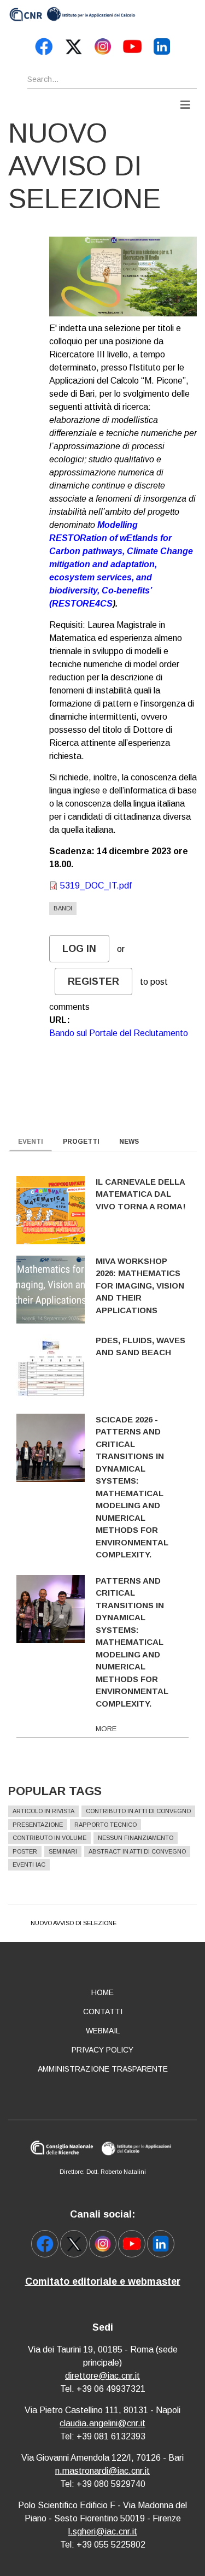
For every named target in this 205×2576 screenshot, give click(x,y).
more (106, 1729)
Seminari (63, 1851)
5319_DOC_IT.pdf (96, 886)
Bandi (63, 908)
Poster (25, 1851)
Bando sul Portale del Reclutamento (119, 1033)
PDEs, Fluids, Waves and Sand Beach (140, 1346)
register (93, 981)
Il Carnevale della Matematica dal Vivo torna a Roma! (141, 1194)
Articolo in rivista (43, 1811)
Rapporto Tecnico (106, 1825)
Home (102, 1992)
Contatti (103, 2012)
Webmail (103, 2031)
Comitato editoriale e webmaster (103, 2281)
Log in (79, 949)
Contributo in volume (49, 1838)
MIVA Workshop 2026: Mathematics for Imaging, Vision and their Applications (140, 1286)
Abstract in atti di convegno (137, 1851)
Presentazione (38, 1825)
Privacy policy (102, 2050)
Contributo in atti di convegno (138, 1811)
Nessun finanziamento (136, 1838)
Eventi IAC (29, 1865)
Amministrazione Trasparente (103, 2069)
